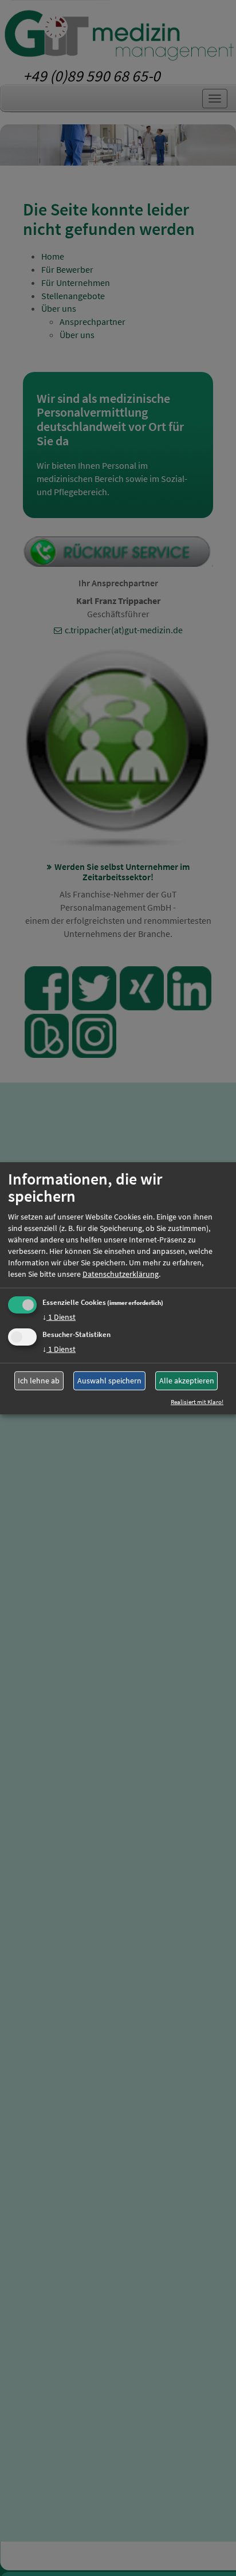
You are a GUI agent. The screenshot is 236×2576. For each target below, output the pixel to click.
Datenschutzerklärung (121, 1274)
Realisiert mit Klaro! (197, 1402)
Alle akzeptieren (187, 1381)
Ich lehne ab (39, 1381)
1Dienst (59, 1317)
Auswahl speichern (109, 1381)
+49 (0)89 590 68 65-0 (92, 76)
